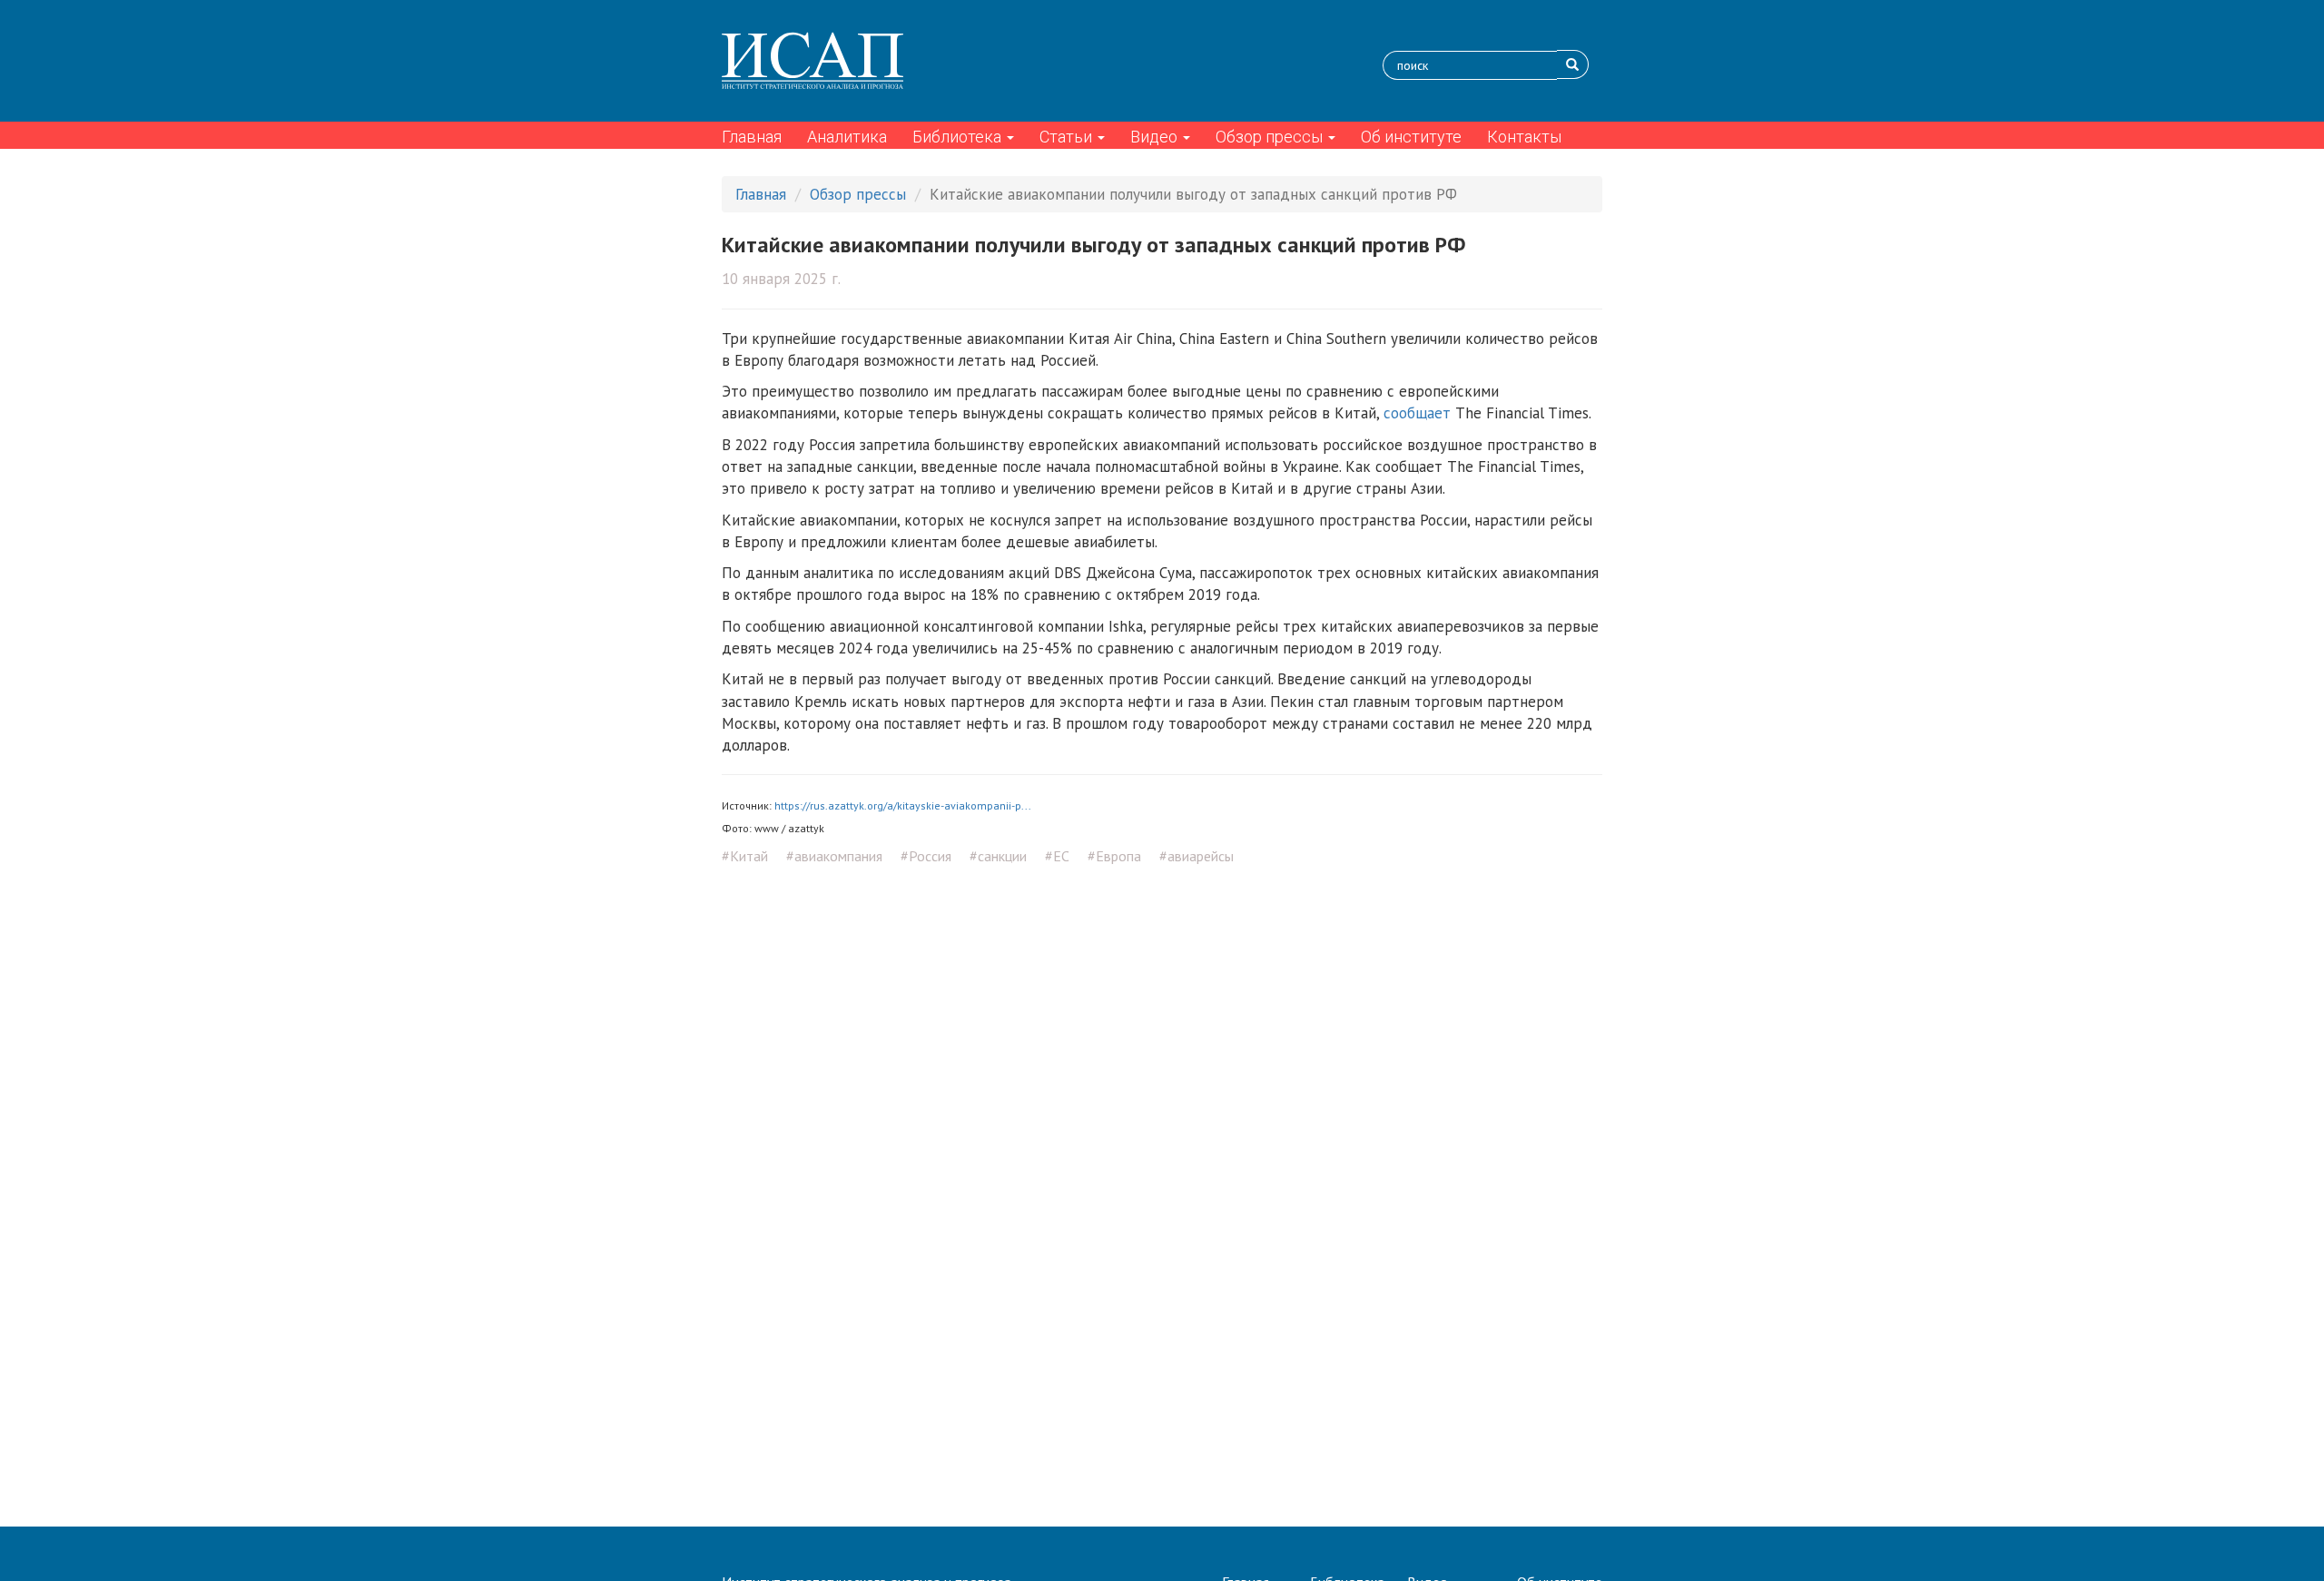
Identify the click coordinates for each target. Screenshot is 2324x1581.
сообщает (1417, 413)
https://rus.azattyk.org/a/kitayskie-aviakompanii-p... (903, 805)
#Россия (926, 856)
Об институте (1411, 137)
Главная (752, 137)
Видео (1156, 137)
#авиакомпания (834, 856)
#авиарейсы (1196, 856)
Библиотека (959, 137)
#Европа (1114, 856)
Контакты (1524, 137)
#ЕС (1057, 856)
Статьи (1068, 137)
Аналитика (847, 137)
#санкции (998, 856)
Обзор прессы (1271, 137)
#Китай (745, 856)
